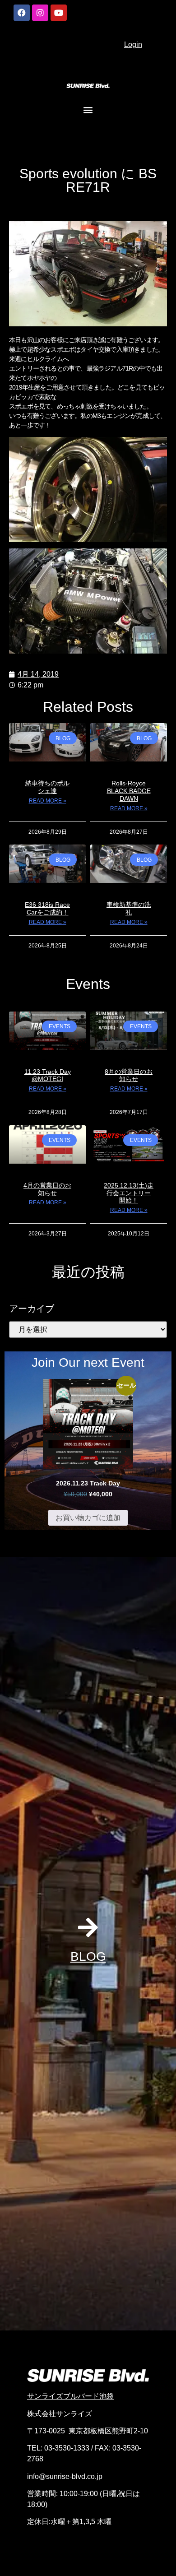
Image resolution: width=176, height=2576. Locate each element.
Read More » (48, 801)
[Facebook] (22, 13)
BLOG (88, 1956)
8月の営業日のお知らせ (129, 1075)
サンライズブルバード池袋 (70, 2396)
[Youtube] (59, 13)
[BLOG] (88, 1927)
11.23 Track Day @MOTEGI (48, 1075)
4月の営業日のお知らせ (47, 1189)
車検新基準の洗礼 (129, 908)
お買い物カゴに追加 (88, 1518)
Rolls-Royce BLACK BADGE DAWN (129, 791)
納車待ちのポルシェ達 (47, 787)
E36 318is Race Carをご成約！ (47, 908)
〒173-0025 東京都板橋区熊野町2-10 (88, 2431)
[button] (88, 109)
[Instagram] (40, 13)
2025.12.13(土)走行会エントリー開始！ (129, 1193)
